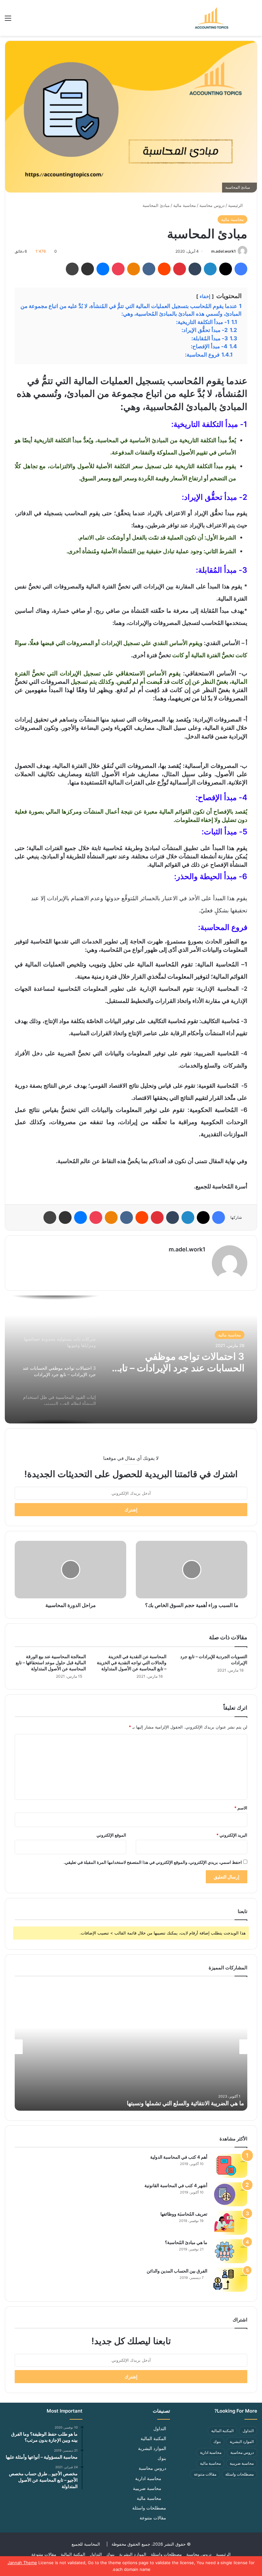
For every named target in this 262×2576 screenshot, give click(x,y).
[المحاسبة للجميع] (211, 18)
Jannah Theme (22, 2563)
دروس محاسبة (212, 205)
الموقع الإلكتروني (111, 1835)
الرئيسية (236, 205)
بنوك (217, 2442)
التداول (248, 2431)
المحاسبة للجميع (86, 2544)
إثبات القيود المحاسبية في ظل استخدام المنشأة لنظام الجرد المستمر (186, 1362)
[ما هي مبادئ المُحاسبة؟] (230, 2251)
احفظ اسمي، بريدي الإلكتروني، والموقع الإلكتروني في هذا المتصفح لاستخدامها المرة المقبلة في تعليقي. (153, 1862)
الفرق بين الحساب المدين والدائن (177, 2271)
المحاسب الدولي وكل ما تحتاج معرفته (200, 2103)
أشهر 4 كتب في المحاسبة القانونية (176, 2185)
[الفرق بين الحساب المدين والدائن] (230, 2280)
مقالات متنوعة (205, 2474)
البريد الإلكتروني (232, 1835)
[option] (131, 1359)
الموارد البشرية (242, 2442)
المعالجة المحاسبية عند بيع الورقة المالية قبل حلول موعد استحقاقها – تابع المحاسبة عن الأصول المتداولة (51, 1662)
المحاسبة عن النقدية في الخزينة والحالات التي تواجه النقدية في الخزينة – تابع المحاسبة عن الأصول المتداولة (132, 1662)
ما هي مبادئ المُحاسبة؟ (186, 2242)
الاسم (241, 1808)
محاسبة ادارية (211, 2452)
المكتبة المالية (222, 2431)
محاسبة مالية (185, 205)
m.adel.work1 (223, 251)
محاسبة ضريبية (242, 2463)
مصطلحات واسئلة (239, 2474)
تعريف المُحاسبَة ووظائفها (184, 2214)
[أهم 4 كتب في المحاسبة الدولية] (230, 2166)
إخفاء (205, 296)
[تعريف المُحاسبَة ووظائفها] (230, 2223)
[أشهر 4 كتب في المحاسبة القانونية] (230, 2194)
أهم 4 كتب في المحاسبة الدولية (179, 2157)
